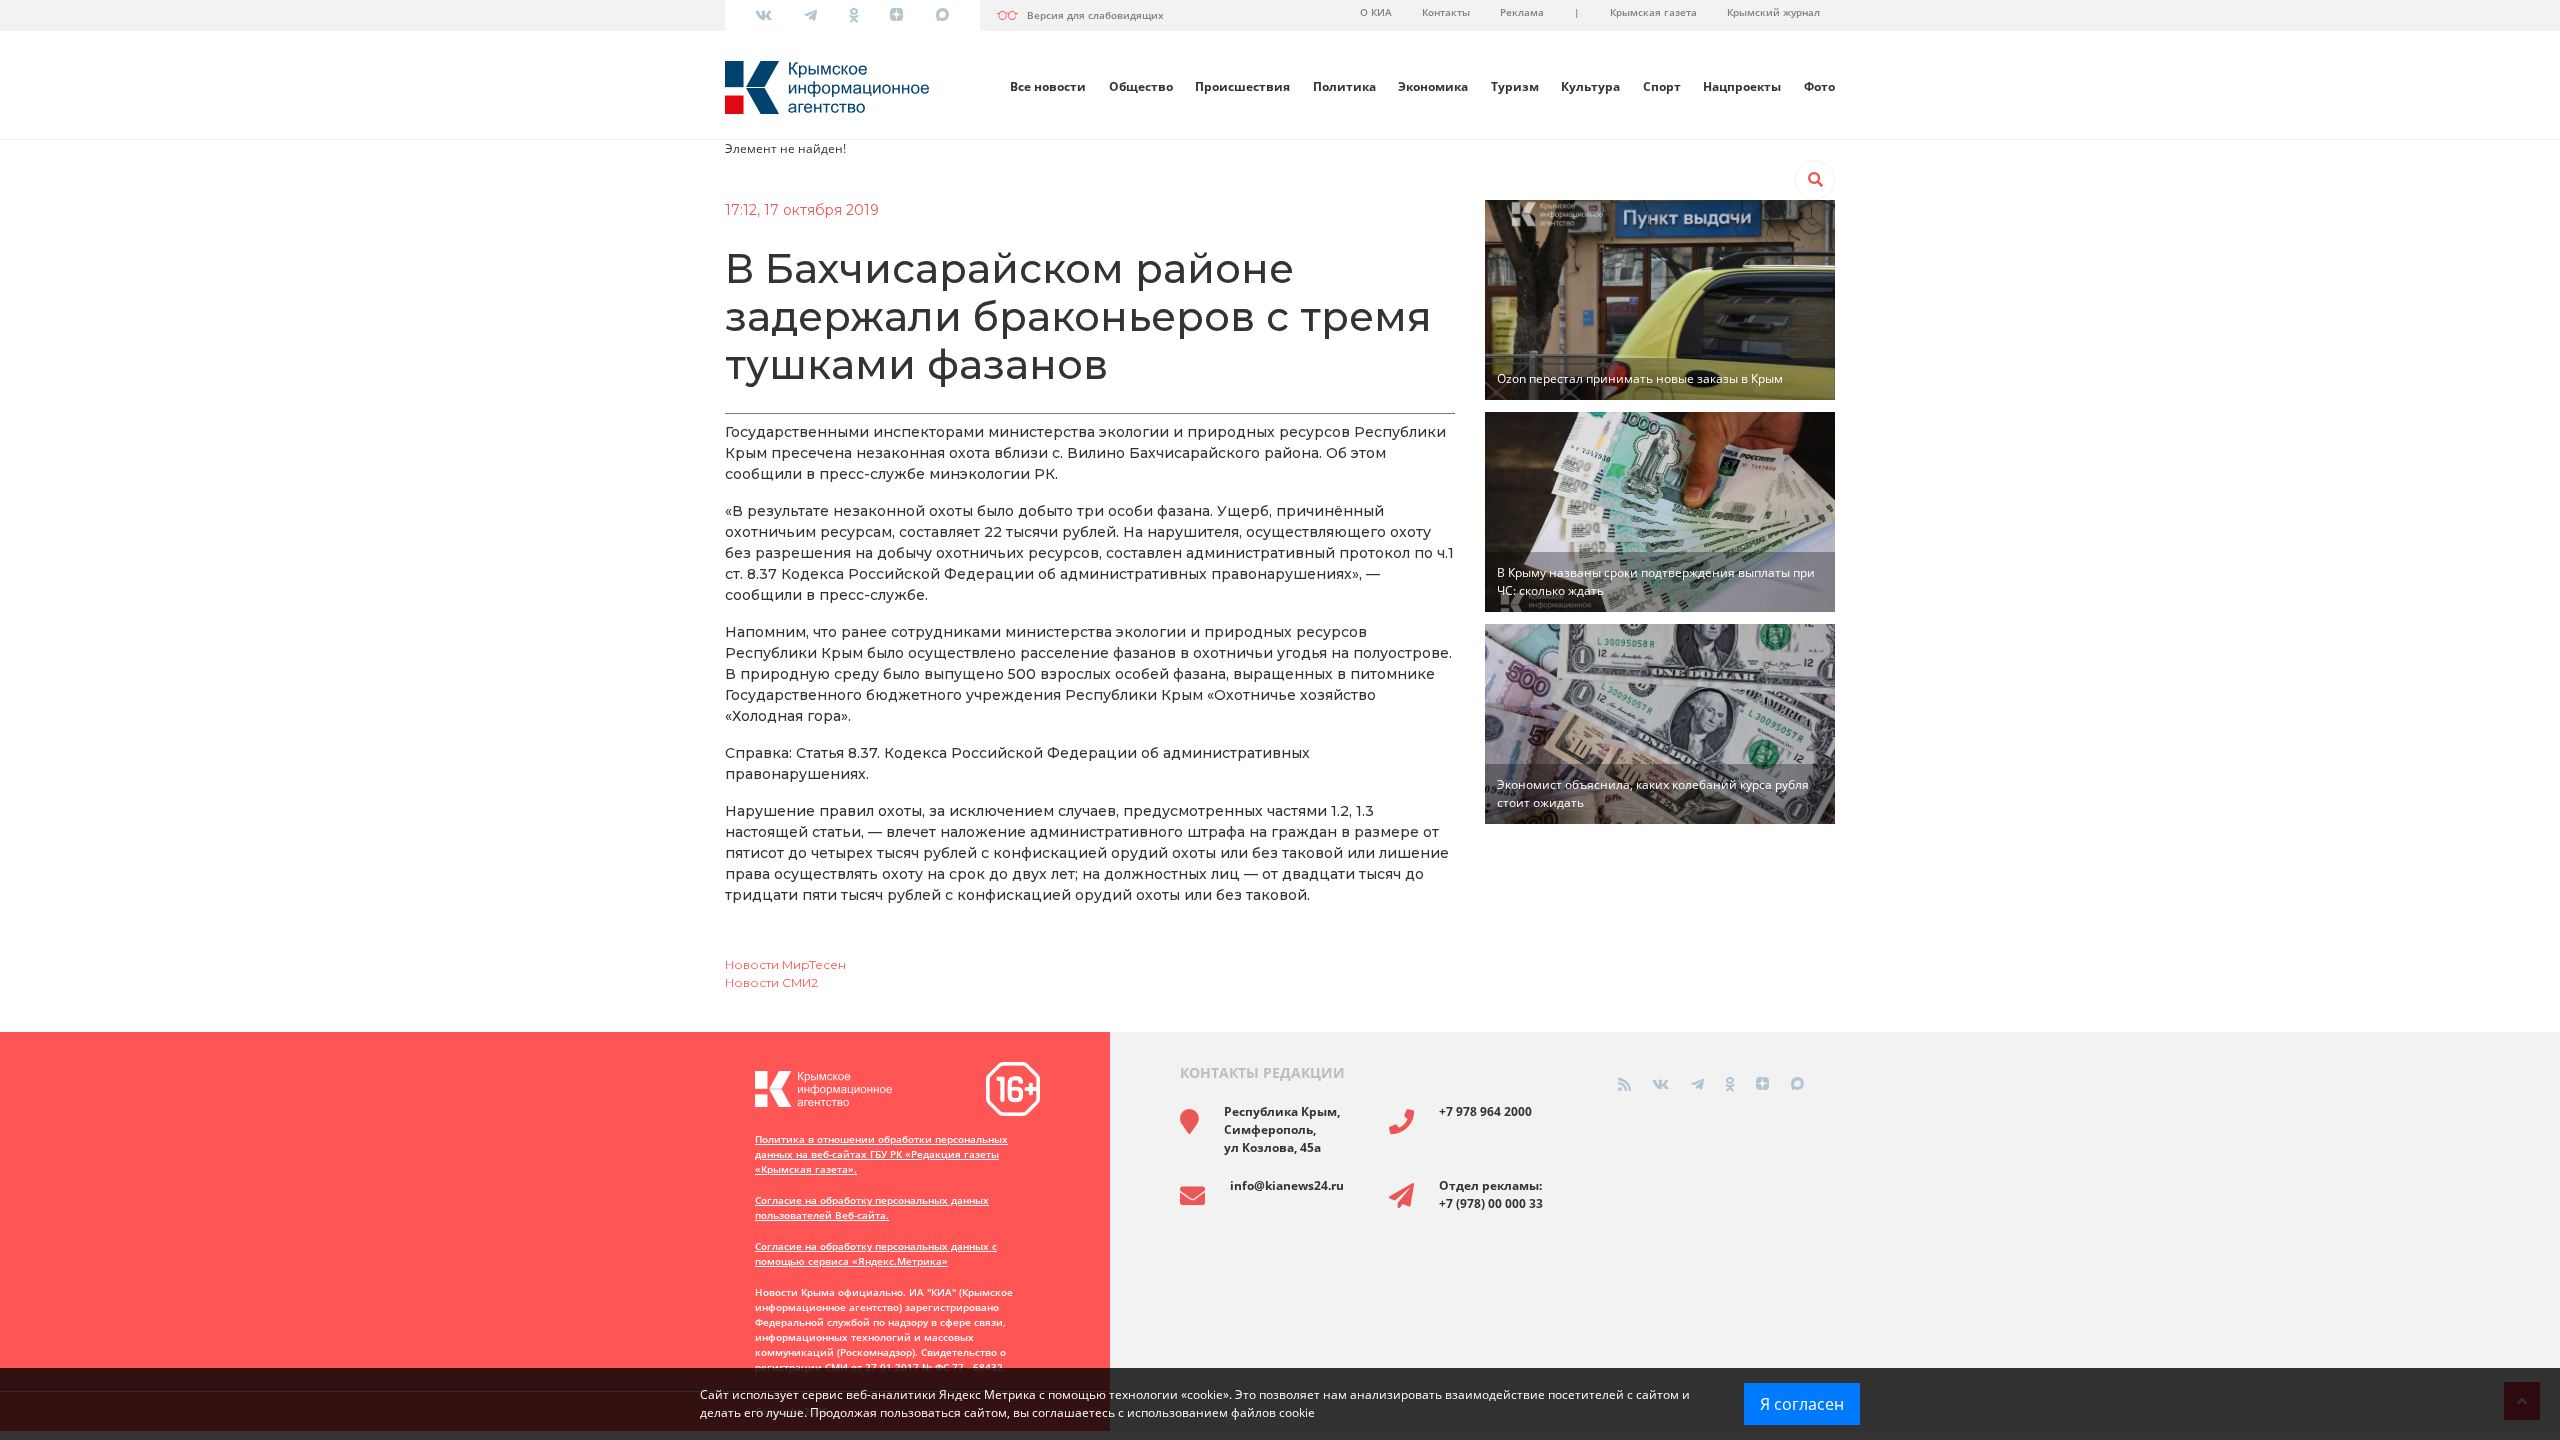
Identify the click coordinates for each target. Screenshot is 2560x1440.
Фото (1819, 86)
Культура (1590, 86)
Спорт (1662, 86)
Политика (1344, 86)
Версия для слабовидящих (1095, 15)
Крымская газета (1653, 12)
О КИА (1376, 12)
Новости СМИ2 (771, 982)
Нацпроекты (1742, 86)
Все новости (1048, 86)
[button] (1815, 180)
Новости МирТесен (785, 964)
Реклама (1522, 12)
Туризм (1515, 86)
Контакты (1446, 12)
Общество (1141, 86)
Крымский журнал (1773, 12)
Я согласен (1802, 1404)
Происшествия (1242, 86)
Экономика (1433, 86)
